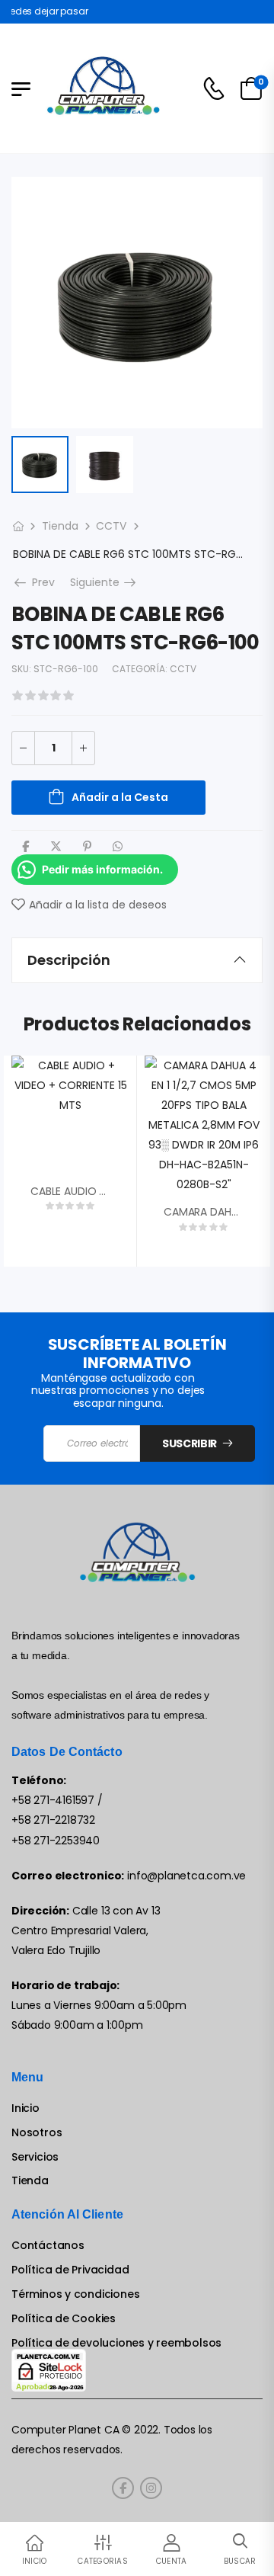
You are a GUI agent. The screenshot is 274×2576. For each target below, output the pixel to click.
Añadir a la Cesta (120, 797)
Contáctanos (48, 2246)
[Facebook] (25, 846)
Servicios (35, 2157)
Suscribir (190, 1443)
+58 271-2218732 (53, 1820)
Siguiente (104, 582)
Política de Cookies (64, 2319)
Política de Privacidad (70, 2270)
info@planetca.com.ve (186, 1876)
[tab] (137, 960)
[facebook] (123, 2488)
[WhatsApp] (118, 846)
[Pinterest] (87, 846)
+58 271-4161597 (53, 1800)
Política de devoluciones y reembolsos (116, 2343)
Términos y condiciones (75, 2294)
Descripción (69, 960)
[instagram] (151, 2488)
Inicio (25, 2108)
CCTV (111, 526)
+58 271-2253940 (56, 1841)
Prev (38, 582)
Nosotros (37, 2133)
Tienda (60, 526)
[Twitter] (56, 846)
